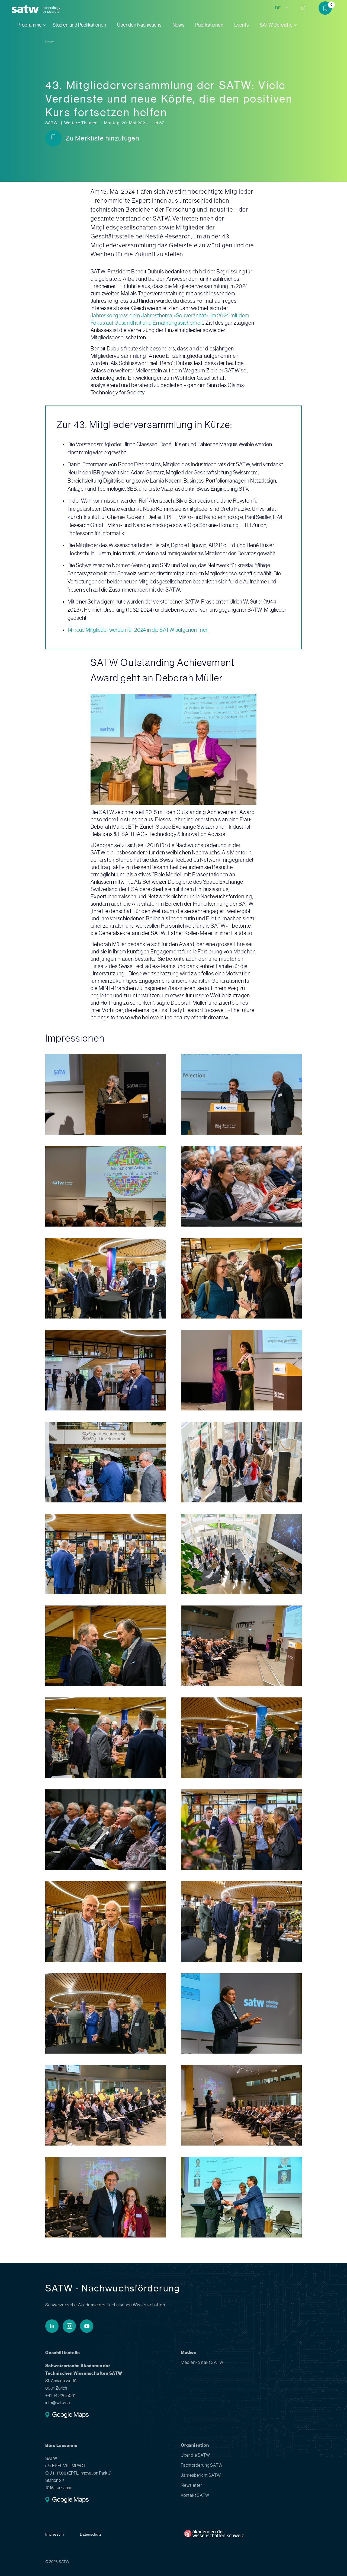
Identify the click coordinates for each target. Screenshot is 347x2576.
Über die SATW (195, 2455)
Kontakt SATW (195, 2495)
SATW (52, 123)
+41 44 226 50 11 (60, 2395)
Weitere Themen (81, 123)
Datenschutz (91, 2534)
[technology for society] (26, 9)
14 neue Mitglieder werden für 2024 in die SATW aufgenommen (138, 630)
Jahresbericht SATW (201, 2475)
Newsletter (192, 2485)
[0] (327, 9)
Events (242, 25)
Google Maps (70, 2415)
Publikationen (209, 25)
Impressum (54, 2534)
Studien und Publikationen (79, 25)
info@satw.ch (57, 2403)
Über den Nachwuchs (139, 25)
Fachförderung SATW (202, 2465)
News (178, 25)
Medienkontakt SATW (202, 2362)
